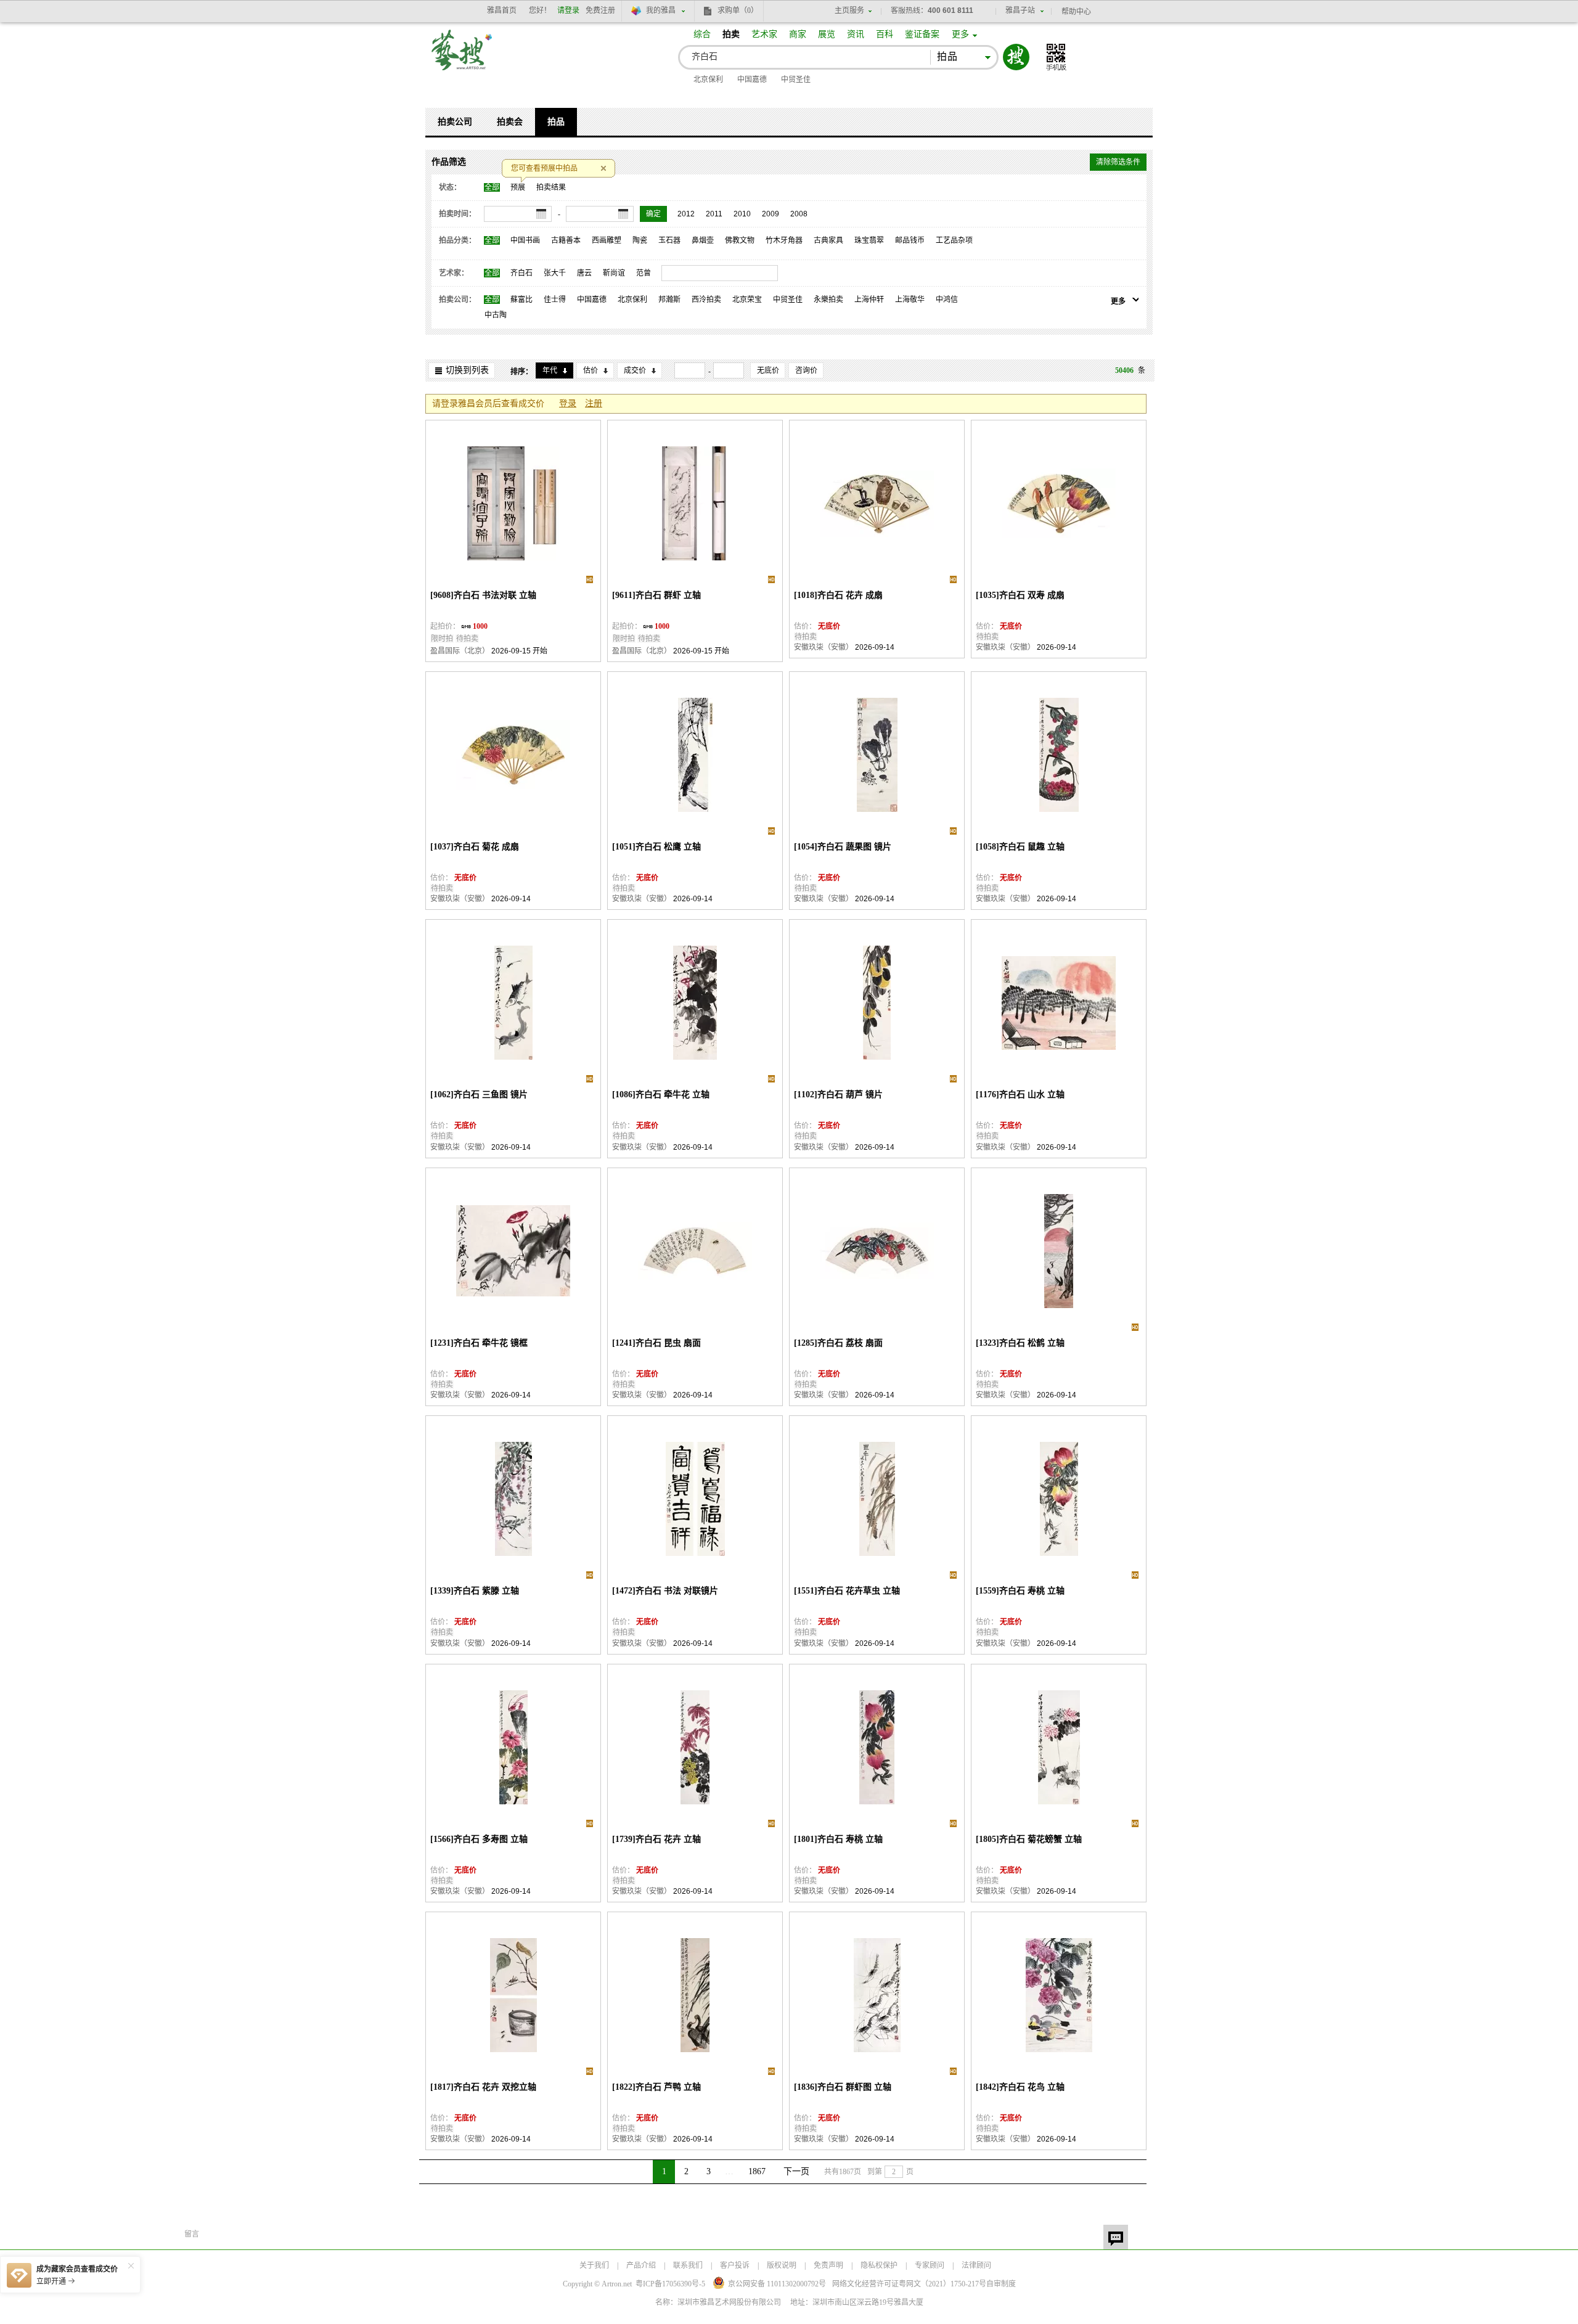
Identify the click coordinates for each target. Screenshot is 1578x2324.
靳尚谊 (614, 273)
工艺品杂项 (954, 240)
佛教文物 (740, 240)
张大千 (555, 273)
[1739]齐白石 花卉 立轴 (656, 1839)
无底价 (768, 370)
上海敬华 (910, 300)
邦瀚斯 (669, 300)
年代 (550, 370)
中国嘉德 (752, 80)
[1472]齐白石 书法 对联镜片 (665, 1591)
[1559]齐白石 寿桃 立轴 (1020, 1591)
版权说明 (782, 2265)
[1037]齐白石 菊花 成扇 (475, 847)
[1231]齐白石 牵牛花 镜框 (479, 1343)
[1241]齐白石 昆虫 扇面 (656, 1343)
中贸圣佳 (796, 80)
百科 (885, 34)
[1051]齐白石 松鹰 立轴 (656, 847)
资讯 (856, 34)
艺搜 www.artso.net (462, 58)
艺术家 (764, 34)
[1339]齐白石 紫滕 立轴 (475, 1591)
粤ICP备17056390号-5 (670, 2284)
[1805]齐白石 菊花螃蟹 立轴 (1029, 1839)
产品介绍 (641, 2265)
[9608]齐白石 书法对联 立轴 (483, 595)
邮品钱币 (910, 240)
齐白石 (521, 273)
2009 (771, 214)
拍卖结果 (551, 187)
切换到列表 (467, 370)
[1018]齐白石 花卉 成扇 (838, 595)
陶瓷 (640, 240)
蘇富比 (521, 300)
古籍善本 (566, 240)
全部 (492, 187)
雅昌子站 (1020, 10)
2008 (799, 214)
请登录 (568, 10)
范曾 (644, 273)
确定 (653, 214)
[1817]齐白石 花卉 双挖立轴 (483, 2087)
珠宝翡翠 (869, 240)
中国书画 (525, 240)
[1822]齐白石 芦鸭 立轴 (656, 2087)
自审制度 (1001, 2284)
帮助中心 (1076, 12)
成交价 (635, 370)
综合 (702, 34)
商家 (798, 34)
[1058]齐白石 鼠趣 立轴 (1020, 847)
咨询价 (806, 370)
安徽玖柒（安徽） (824, 647)
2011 (714, 214)
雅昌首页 (502, 10)
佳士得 (555, 300)
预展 (518, 187)
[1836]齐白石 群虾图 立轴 (843, 2087)
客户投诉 (735, 2265)
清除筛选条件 (1118, 162)
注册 (594, 403)
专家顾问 (930, 2265)
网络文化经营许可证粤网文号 (909, 2284)
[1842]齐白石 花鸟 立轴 (1020, 2087)
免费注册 (600, 10)
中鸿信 (947, 300)
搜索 (1016, 57)
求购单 (738, 10)
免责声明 (828, 2265)
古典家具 (828, 240)
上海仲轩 (869, 300)
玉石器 (669, 240)
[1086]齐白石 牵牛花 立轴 (661, 1094)
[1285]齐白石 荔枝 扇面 (838, 1343)
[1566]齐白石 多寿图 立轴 (479, 1839)
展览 (827, 34)
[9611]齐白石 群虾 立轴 (656, 595)
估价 (591, 370)
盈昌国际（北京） (460, 651)
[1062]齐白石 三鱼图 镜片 (479, 1094)
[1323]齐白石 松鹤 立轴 (1020, 1343)
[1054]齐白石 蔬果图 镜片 (843, 847)
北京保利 (708, 80)
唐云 (584, 273)
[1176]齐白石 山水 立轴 (1020, 1094)
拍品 (556, 122)
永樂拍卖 (828, 300)
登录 (568, 403)
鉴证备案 (922, 34)
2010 (742, 214)
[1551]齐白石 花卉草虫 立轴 (847, 1591)
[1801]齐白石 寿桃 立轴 (838, 1839)
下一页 (796, 2171)
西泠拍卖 (706, 300)
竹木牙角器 (784, 240)
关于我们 (594, 2265)
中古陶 (496, 315)
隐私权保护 (879, 2265)
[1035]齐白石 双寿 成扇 (1020, 595)
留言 (1116, 2237)
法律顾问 (976, 2265)
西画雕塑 (607, 240)
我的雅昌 (661, 10)
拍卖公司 (455, 122)
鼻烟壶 (703, 240)
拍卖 (731, 34)
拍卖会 (510, 122)
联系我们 (688, 2265)
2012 (686, 214)
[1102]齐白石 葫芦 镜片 (838, 1094)
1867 (757, 2171)
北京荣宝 (747, 300)
